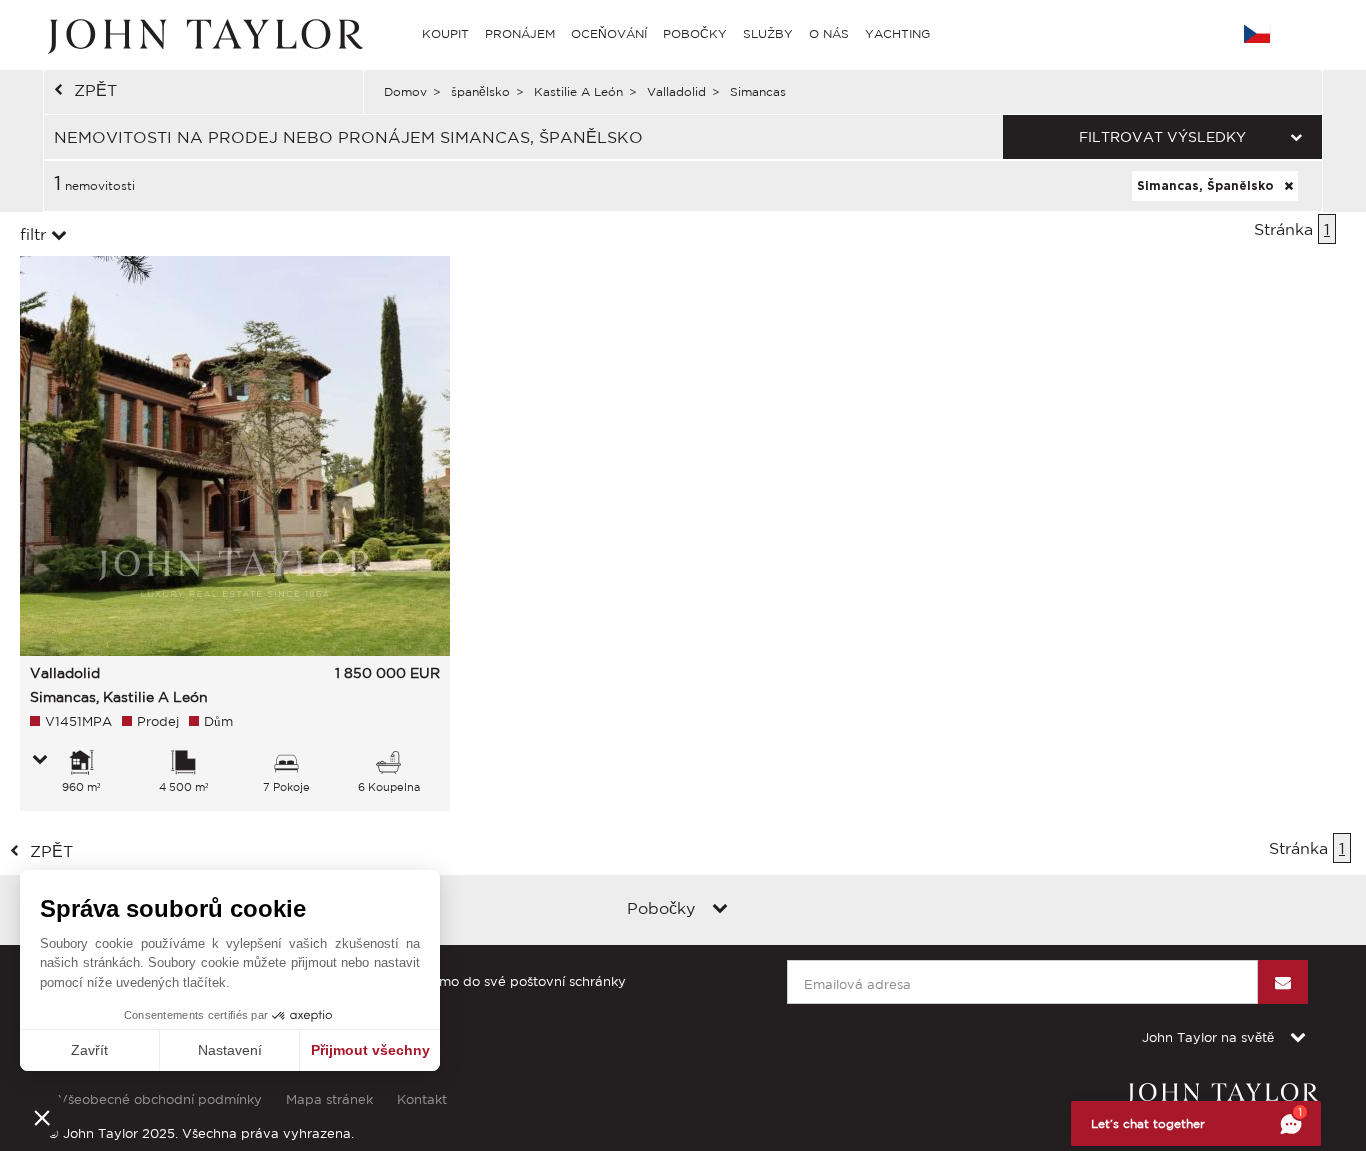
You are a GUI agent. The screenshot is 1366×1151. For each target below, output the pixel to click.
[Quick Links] (720, 910)
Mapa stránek (329, 1099)
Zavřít (89, 1050)
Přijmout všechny (370, 1050)
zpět (95, 90)
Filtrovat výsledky (1162, 137)
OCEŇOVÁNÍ (609, 33)
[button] (42, 1117)
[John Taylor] (203, 34)
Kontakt (422, 1099)
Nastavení (230, 1050)
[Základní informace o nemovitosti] (40, 761)
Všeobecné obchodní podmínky (160, 1099)
